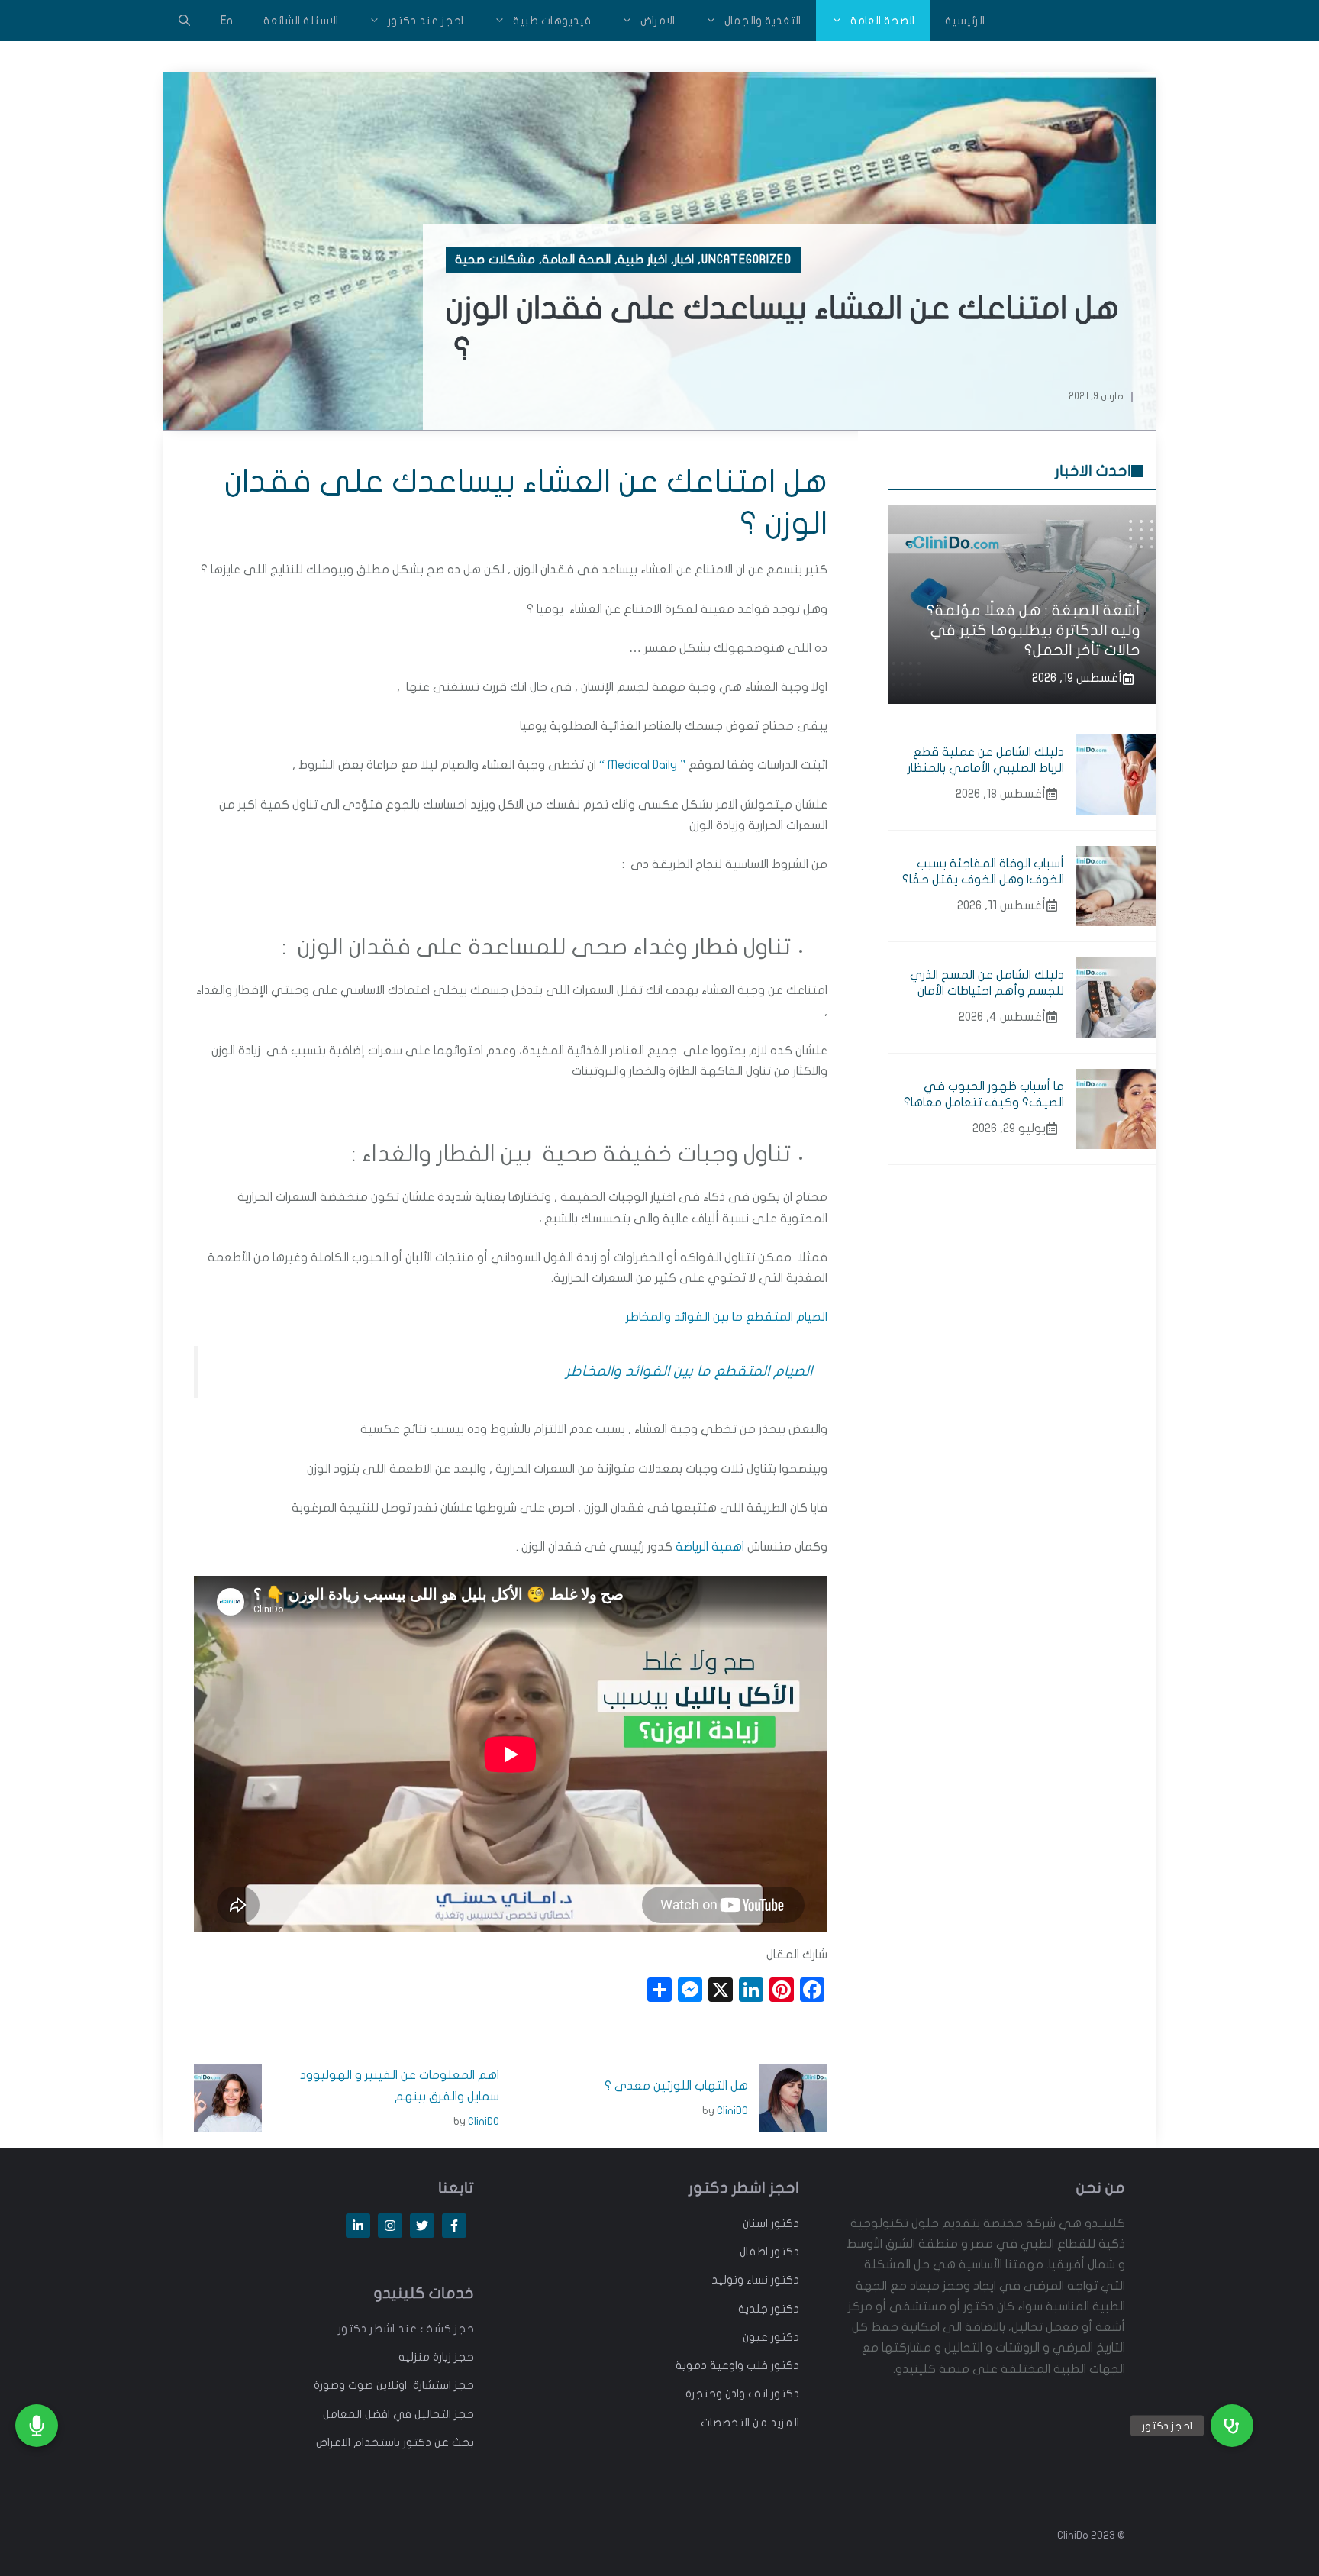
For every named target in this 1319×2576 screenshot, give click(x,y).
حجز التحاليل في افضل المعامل (398, 2414)
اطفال (754, 2252)
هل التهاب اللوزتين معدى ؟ (676, 2086)
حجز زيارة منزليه (436, 2357)
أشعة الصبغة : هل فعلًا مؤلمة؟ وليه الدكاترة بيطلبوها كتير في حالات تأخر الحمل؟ (1034, 630)
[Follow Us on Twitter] (422, 2226)
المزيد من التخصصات (750, 2423)
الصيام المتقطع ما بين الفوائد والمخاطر (727, 1317)
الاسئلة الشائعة (301, 21)
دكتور (784, 2223)
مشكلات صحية (495, 260)
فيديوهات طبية (552, 21)
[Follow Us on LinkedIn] (358, 2226)
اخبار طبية (642, 260)
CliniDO (732, 2111)
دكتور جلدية (769, 2309)
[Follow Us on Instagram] (390, 2226)
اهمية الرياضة (710, 1547)
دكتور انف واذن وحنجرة (742, 2394)
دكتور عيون (771, 2337)
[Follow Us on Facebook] (454, 2226)
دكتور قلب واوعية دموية (737, 2365)
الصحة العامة (882, 21)
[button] (1232, 2426)
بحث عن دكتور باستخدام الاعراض (395, 2442)
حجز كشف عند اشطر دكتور (406, 2329)
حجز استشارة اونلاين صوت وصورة (394, 2385)
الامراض (658, 21)
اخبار (684, 260)
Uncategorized (747, 260)
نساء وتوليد (740, 2280)
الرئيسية (965, 21)
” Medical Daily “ (642, 765)
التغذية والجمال (763, 21)
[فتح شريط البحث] (184, 21)
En (227, 21)
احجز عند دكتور (426, 21)
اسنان (755, 2223)
